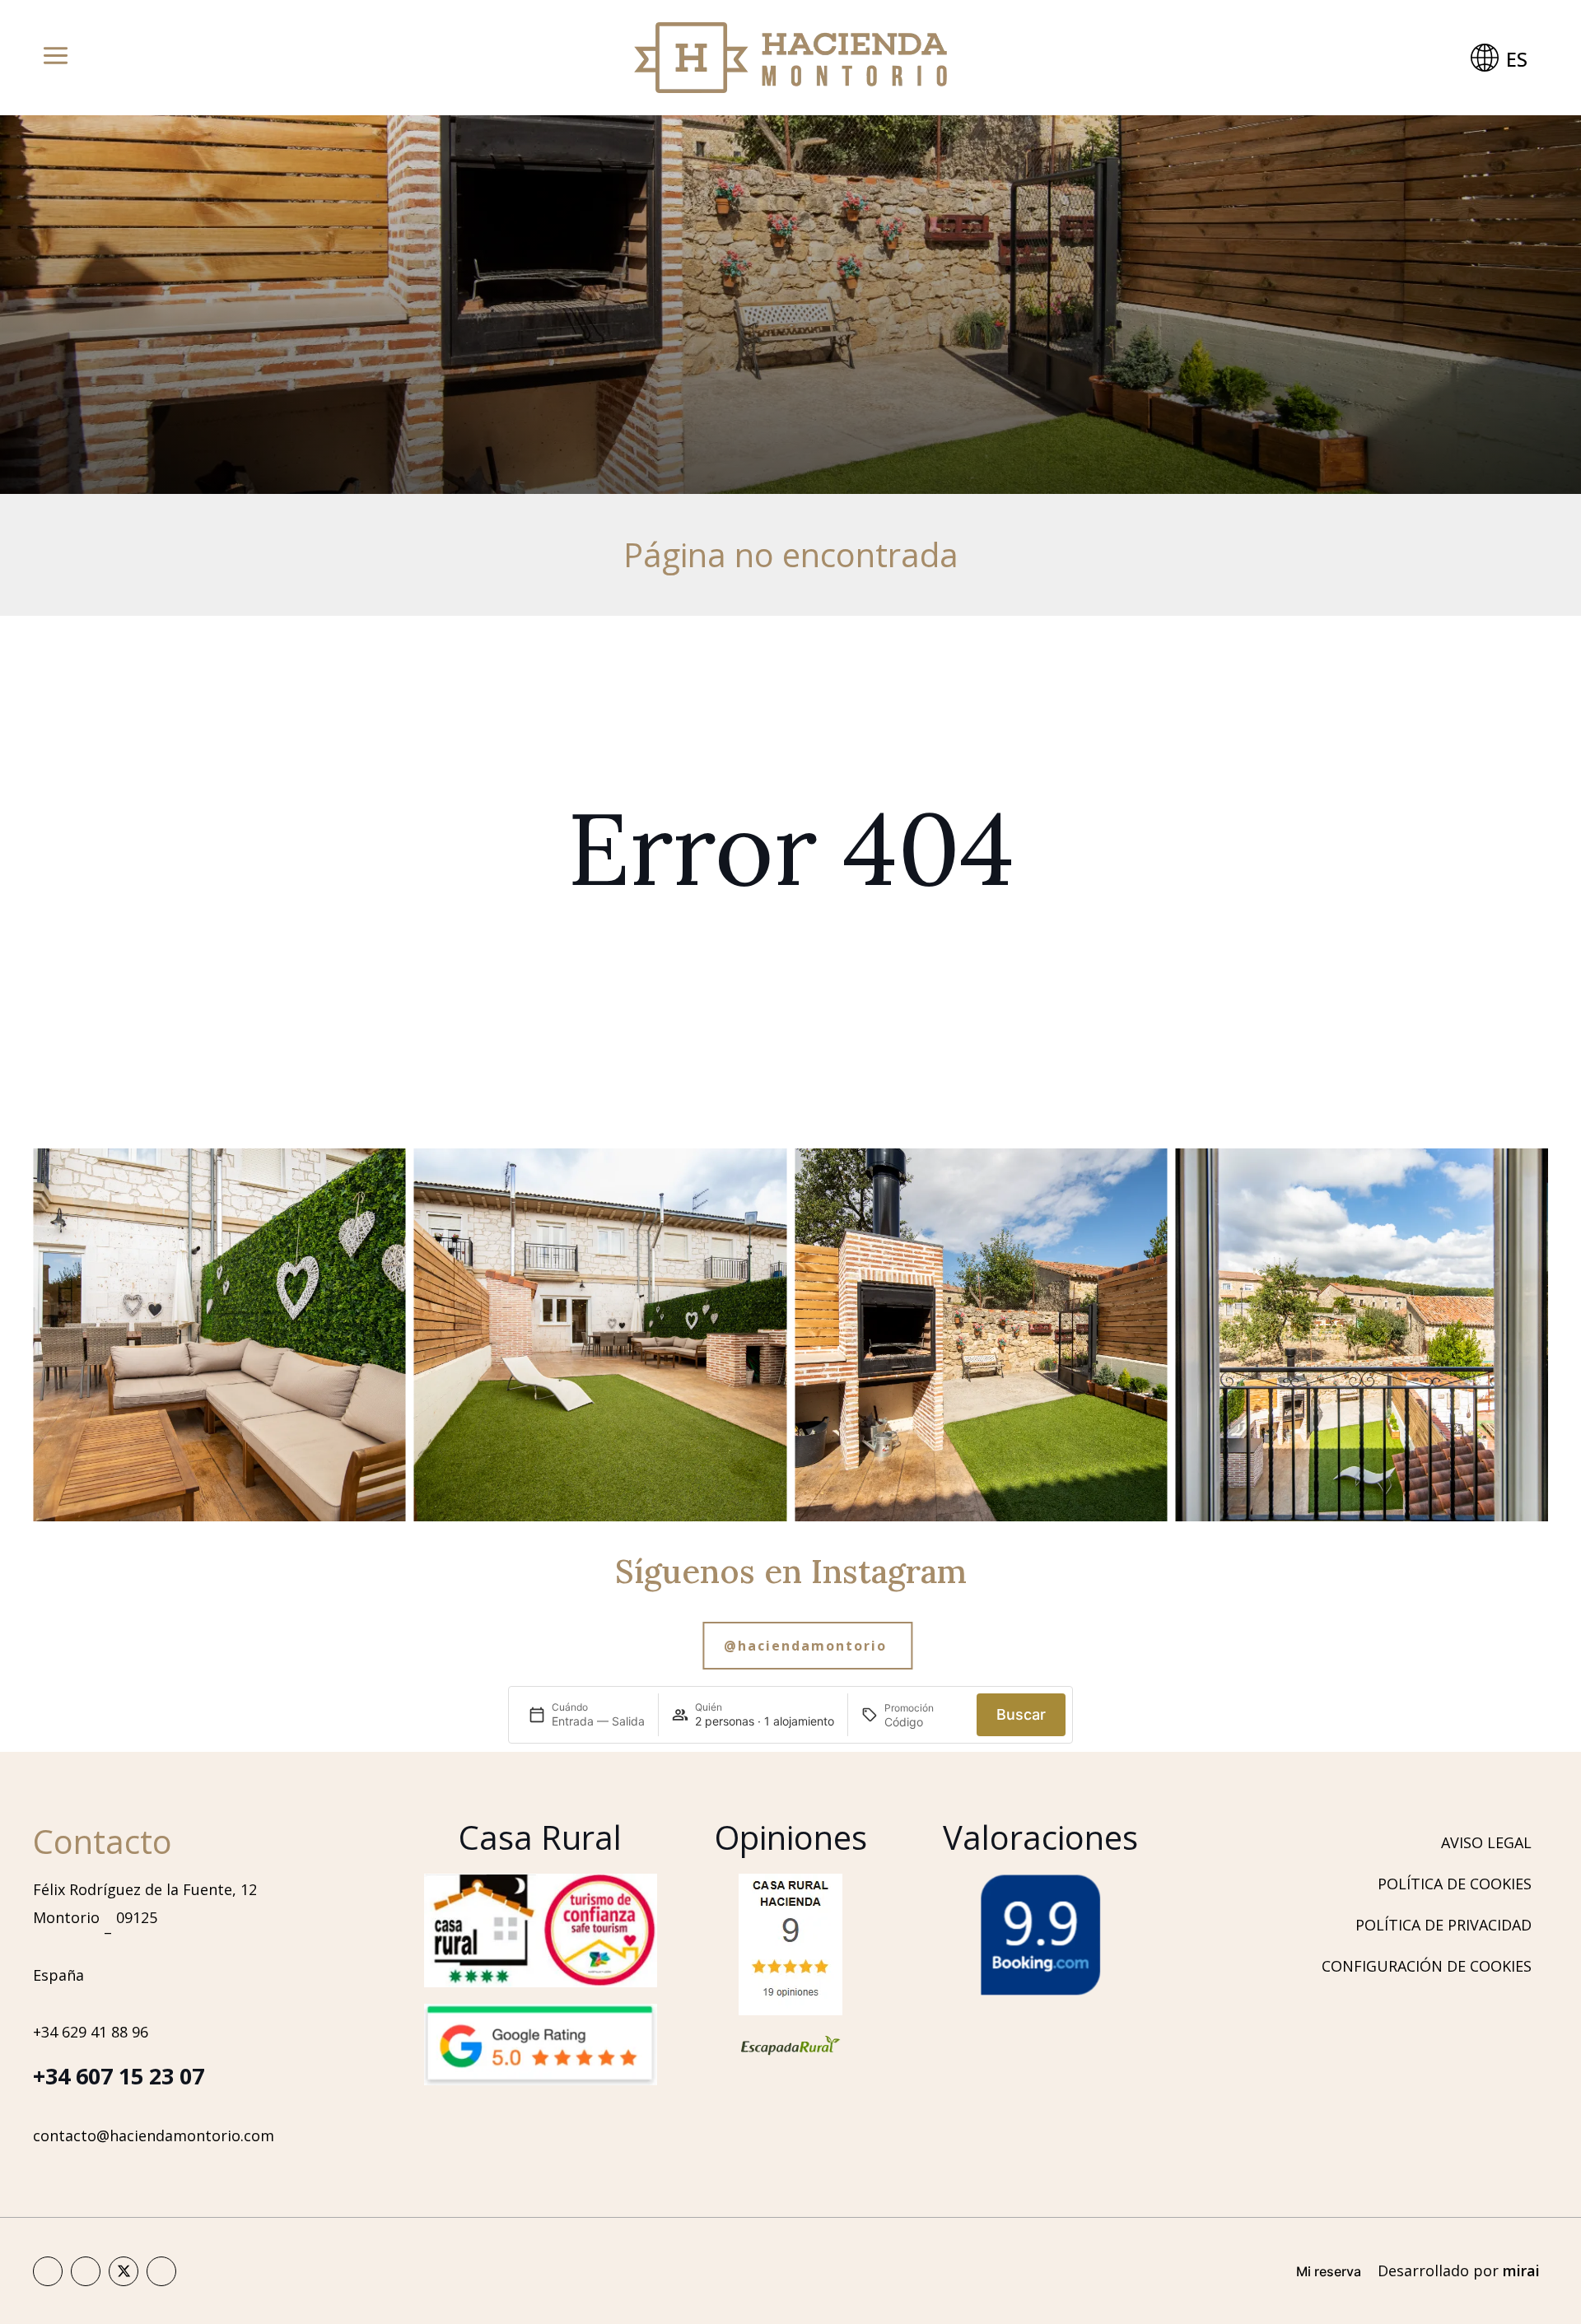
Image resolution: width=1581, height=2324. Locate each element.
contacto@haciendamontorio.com (154, 2135)
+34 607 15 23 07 (119, 2076)
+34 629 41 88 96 (91, 2032)
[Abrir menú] (56, 58)
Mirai (1521, 2270)
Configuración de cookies (1427, 1966)
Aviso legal (1486, 1842)
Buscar (1021, 1714)
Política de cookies (1455, 1884)
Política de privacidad (1443, 1925)
